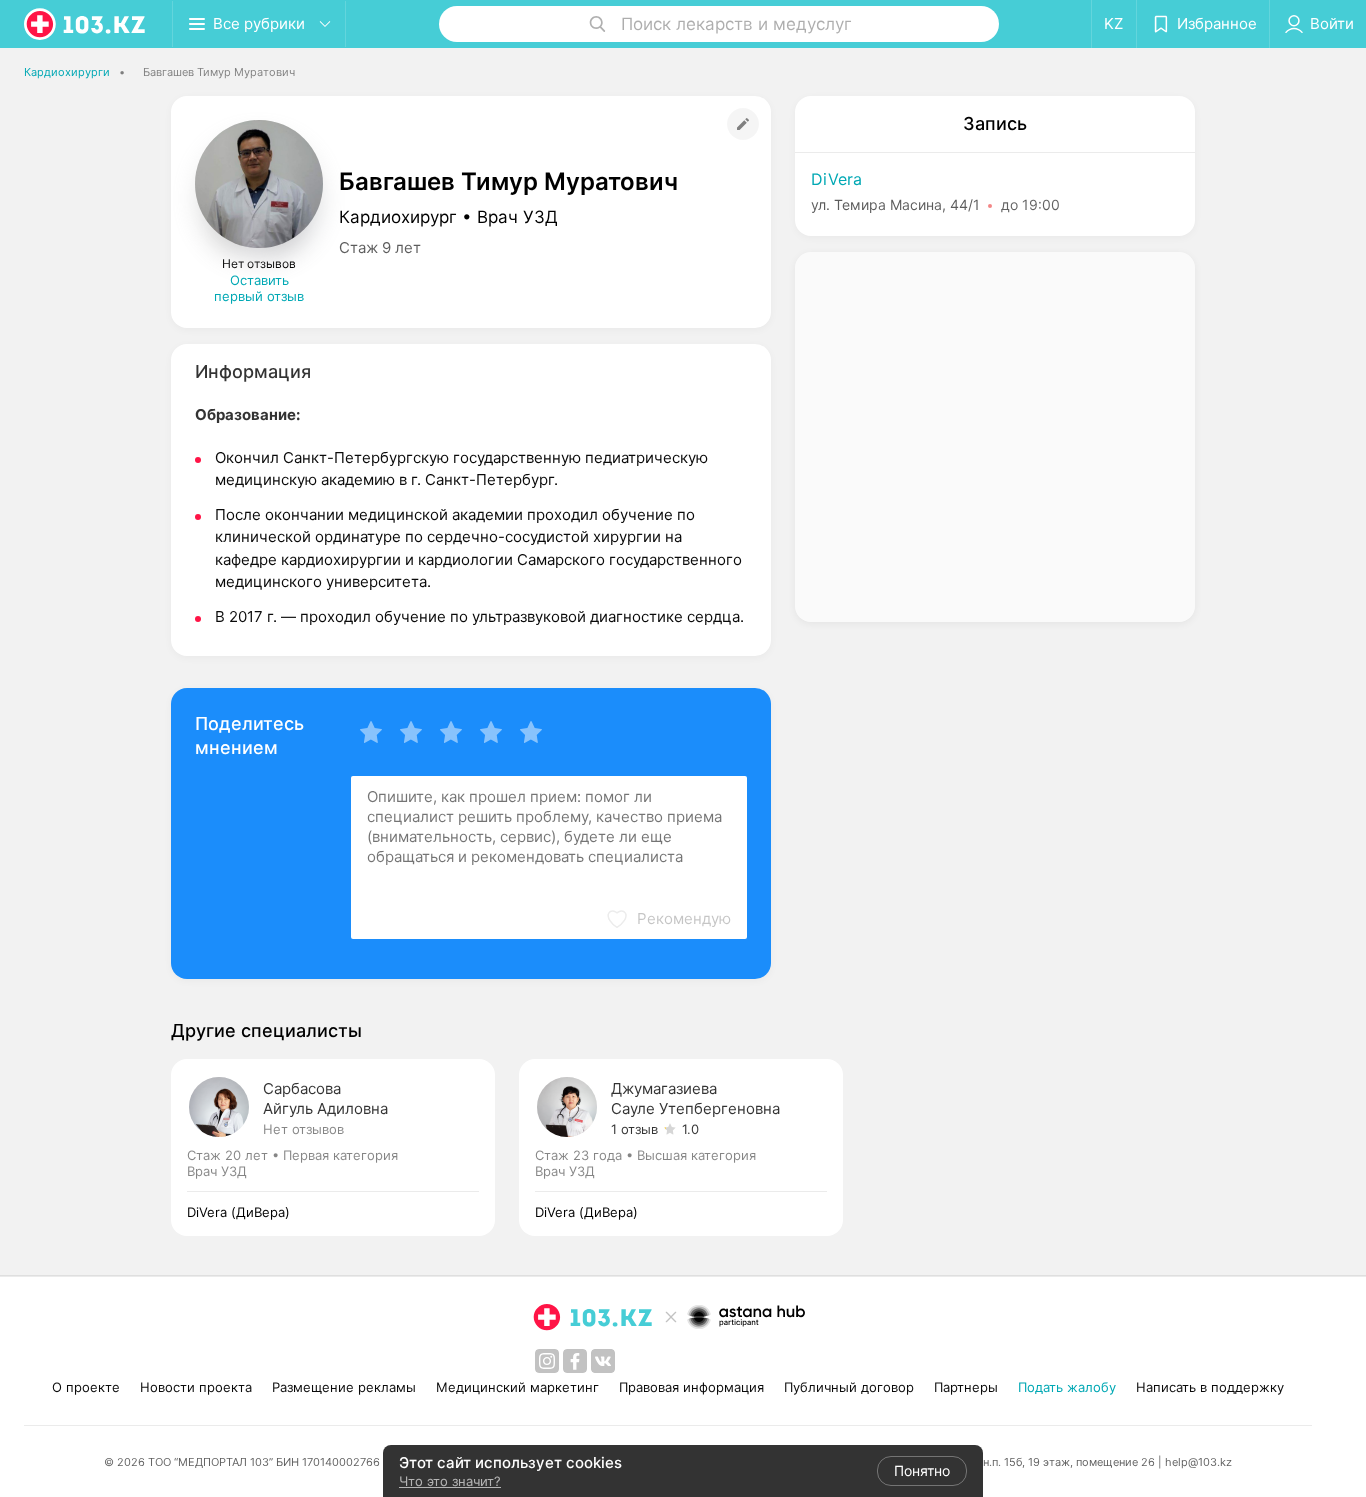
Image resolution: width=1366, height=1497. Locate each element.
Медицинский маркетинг (517, 1387)
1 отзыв (634, 1129)
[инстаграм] (547, 1361)
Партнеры (966, 1387)
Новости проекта (196, 1387)
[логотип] (86, 24)
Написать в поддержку (1210, 1387)
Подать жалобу (1067, 1387)
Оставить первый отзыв (259, 288)
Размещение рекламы (344, 1387)
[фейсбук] (575, 1361)
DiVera (836, 179)
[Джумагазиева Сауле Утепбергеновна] (681, 1147)
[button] (668, 919)
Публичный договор (849, 1387)
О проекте (86, 1387)
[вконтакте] (603, 1361)
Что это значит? (450, 1481)
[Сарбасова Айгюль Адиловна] (345, 1147)
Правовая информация (691, 1387)
